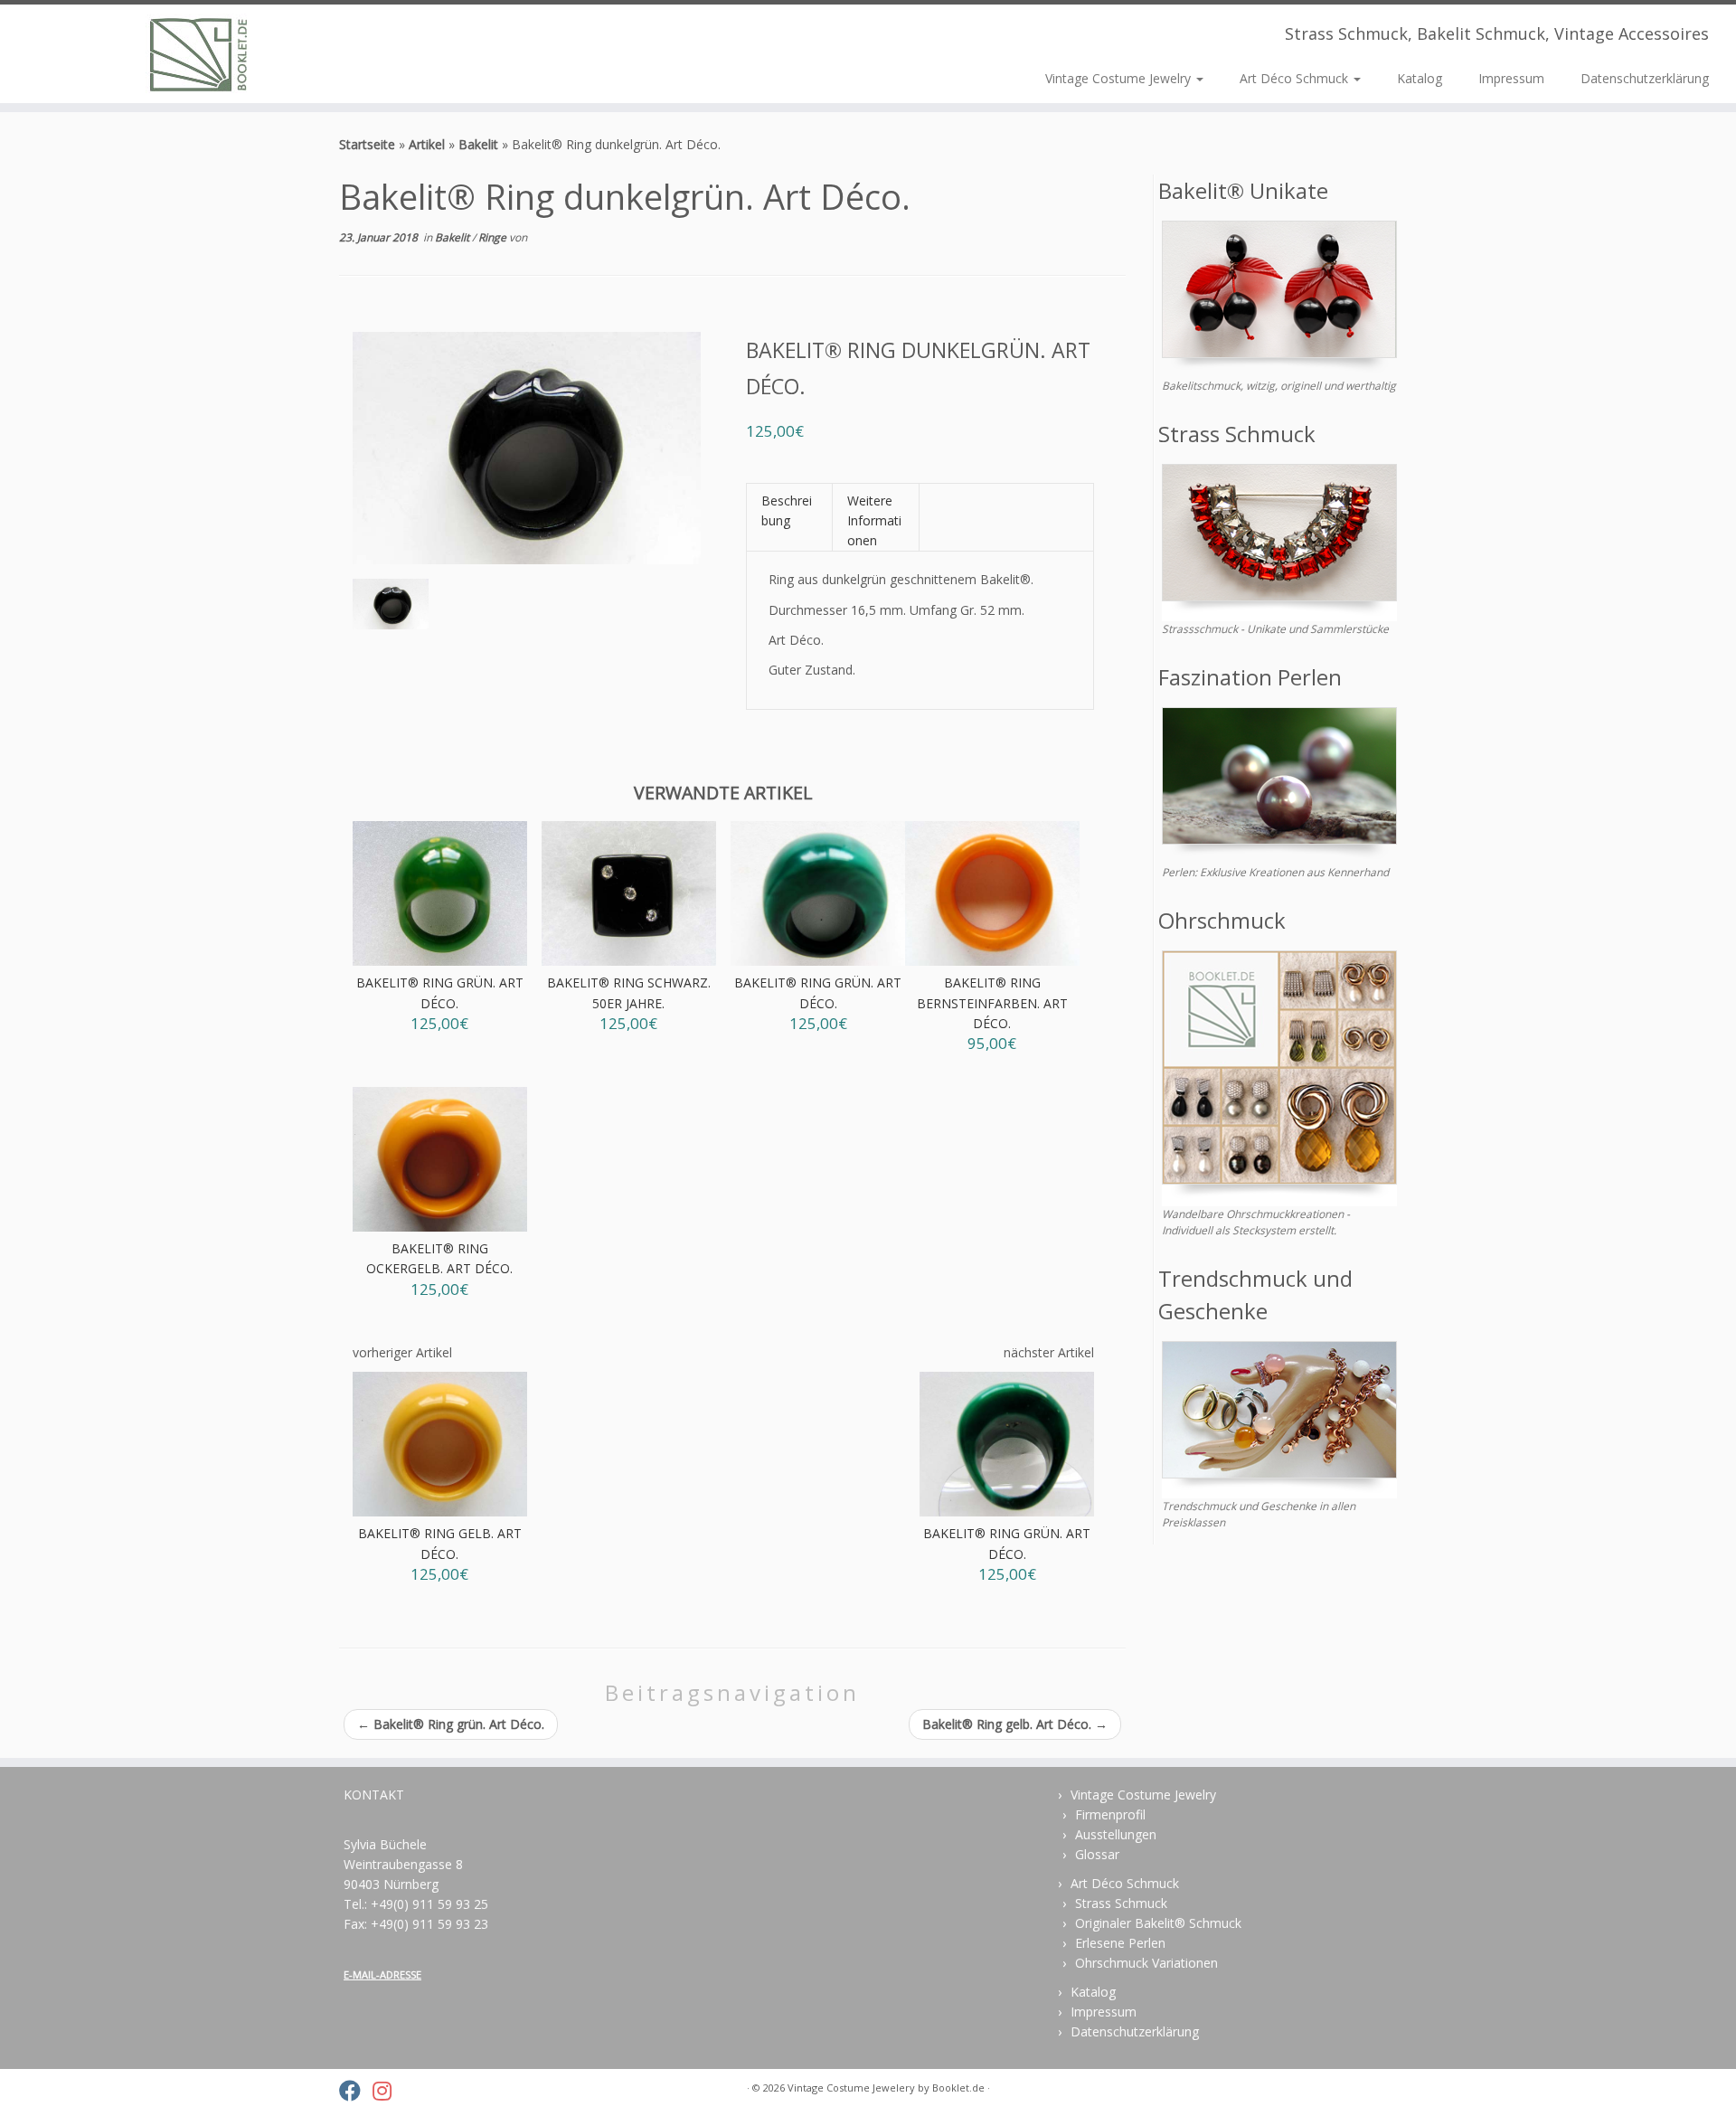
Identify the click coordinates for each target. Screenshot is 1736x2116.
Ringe (494, 237)
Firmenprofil (1110, 1814)
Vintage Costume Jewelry (1120, 78)
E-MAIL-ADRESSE (382, 1974)
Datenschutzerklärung (1645, 78)
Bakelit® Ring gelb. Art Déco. (1015, 1724)
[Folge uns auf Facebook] (356, 2091)
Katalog (1420, 78)
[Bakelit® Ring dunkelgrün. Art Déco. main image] (391, 608)
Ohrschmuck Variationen (1146, 1963)
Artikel (427, 144)
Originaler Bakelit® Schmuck (1158, 1923)
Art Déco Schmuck (1296, 78)
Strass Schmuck (1121, 1903)
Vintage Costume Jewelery (851, 2088)
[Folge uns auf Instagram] (388, 2091)
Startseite (367, 144)
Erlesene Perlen (1120, 1943)
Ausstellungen (1116, 1834)
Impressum (1511, 78)
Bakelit (478, 144)
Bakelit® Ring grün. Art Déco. (451, 1724)
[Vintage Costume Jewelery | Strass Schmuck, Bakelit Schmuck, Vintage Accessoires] (200, 53)
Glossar (1097, 1854)
